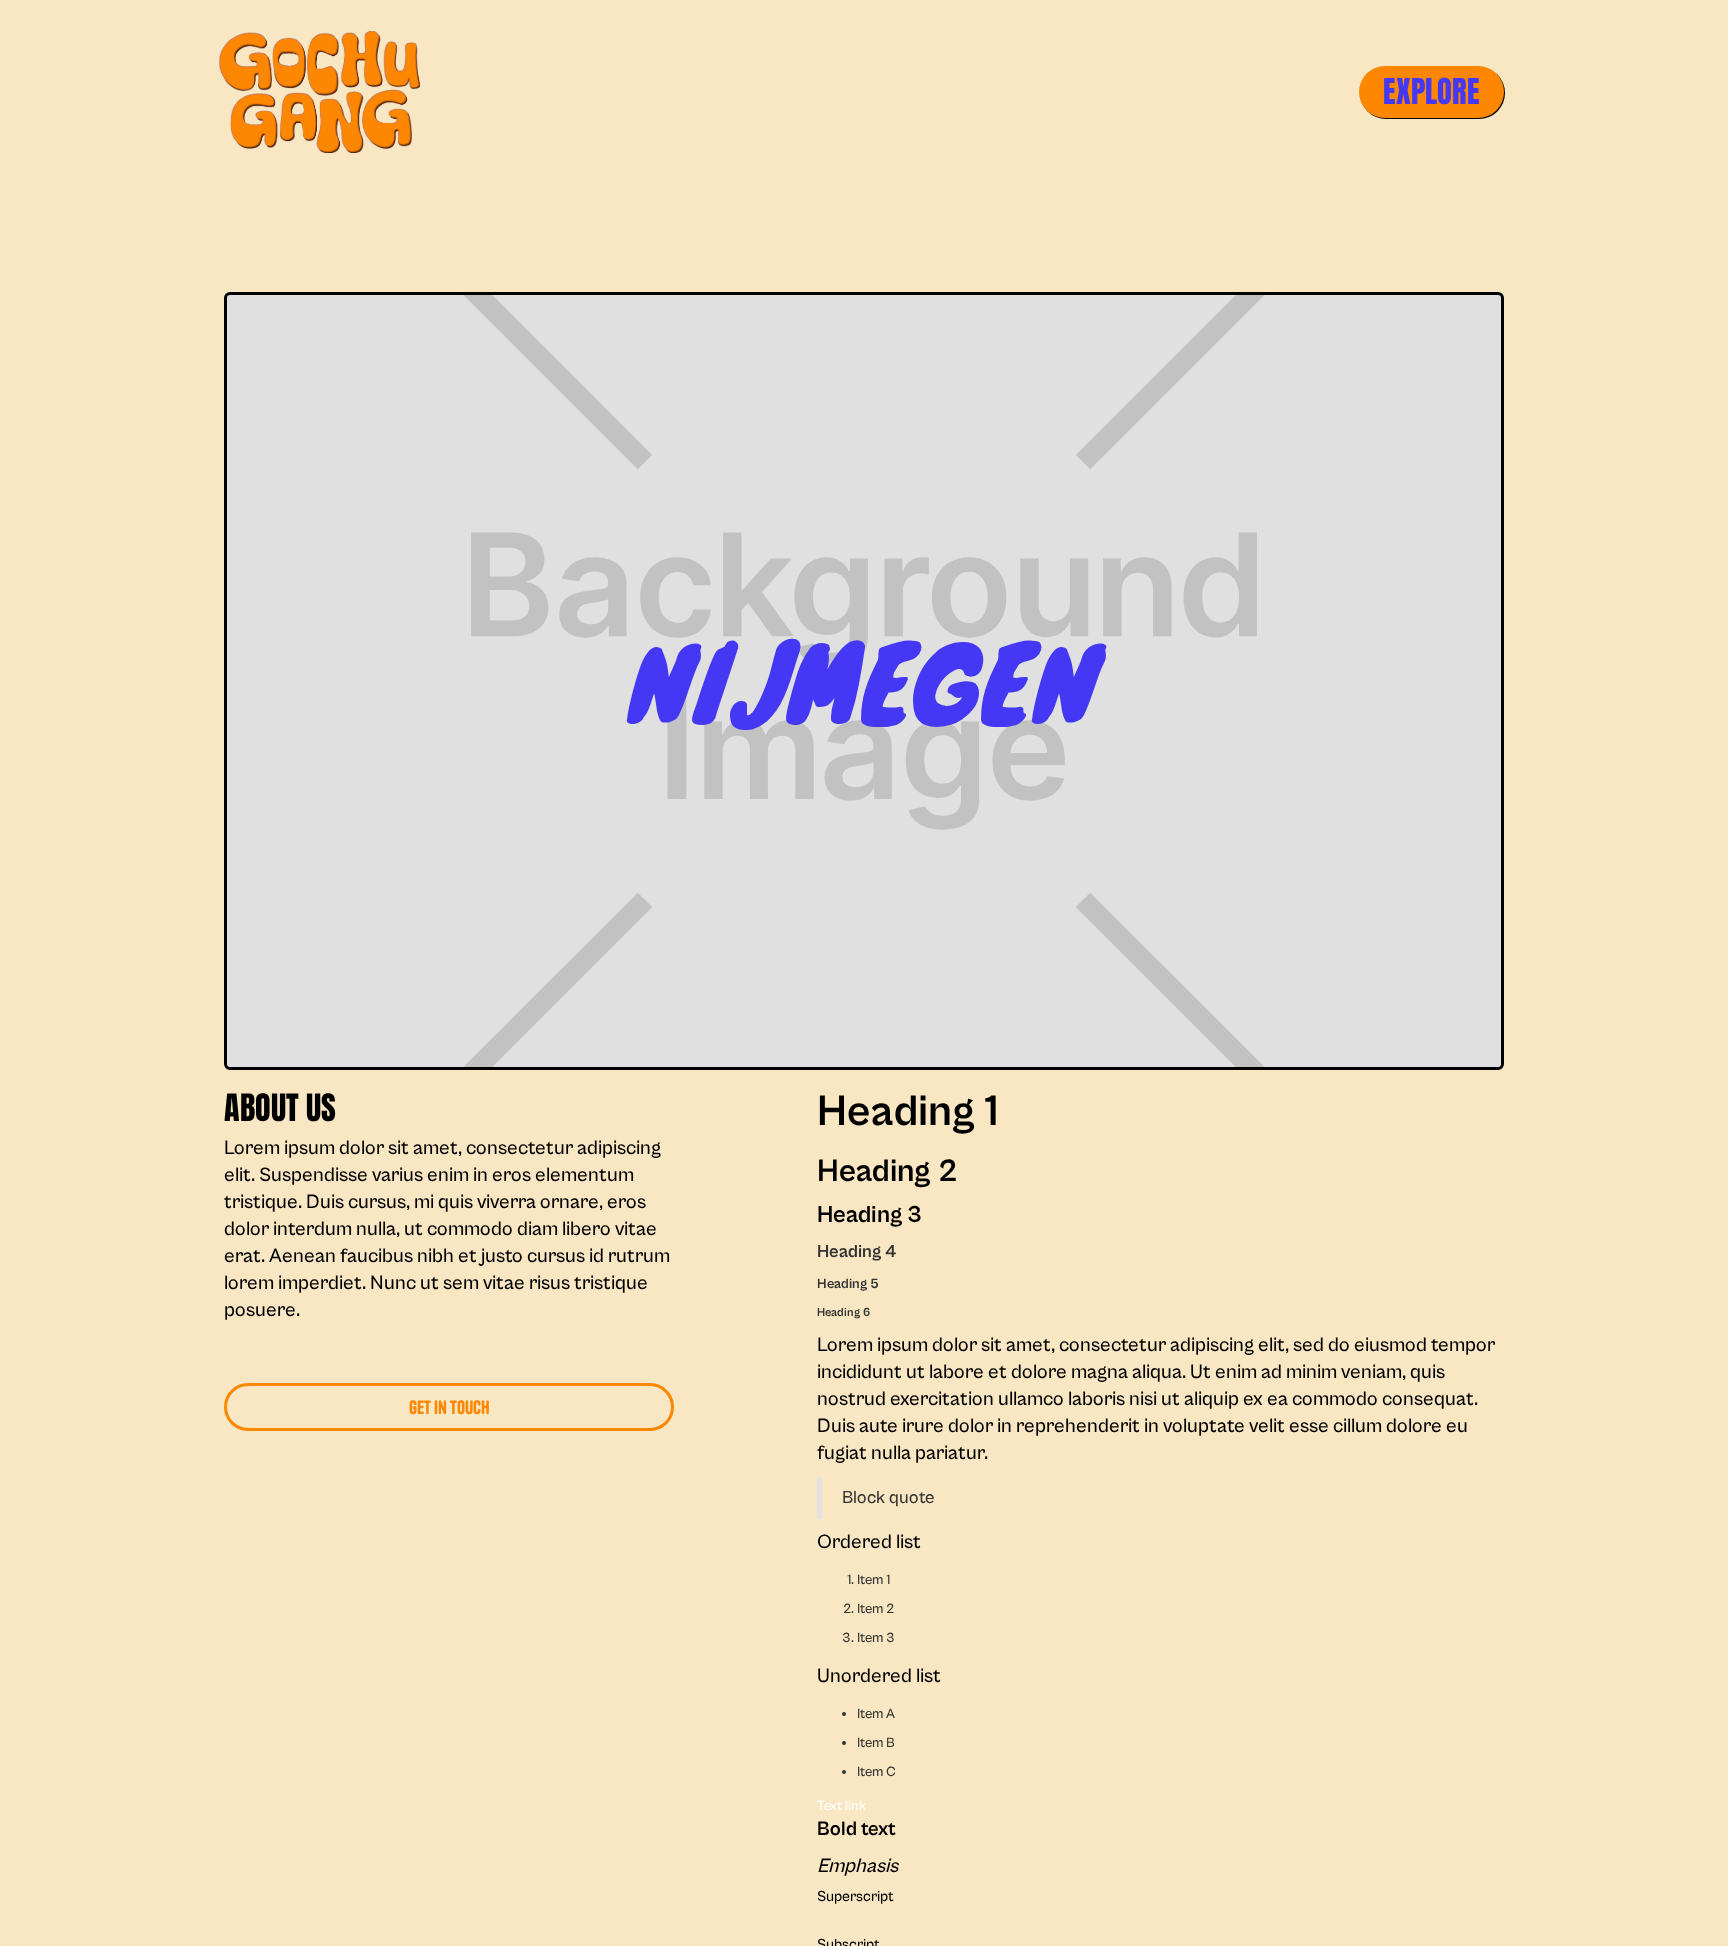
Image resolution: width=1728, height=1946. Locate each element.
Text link (841, 1806)
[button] (1431, 91)
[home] (323, 92)
